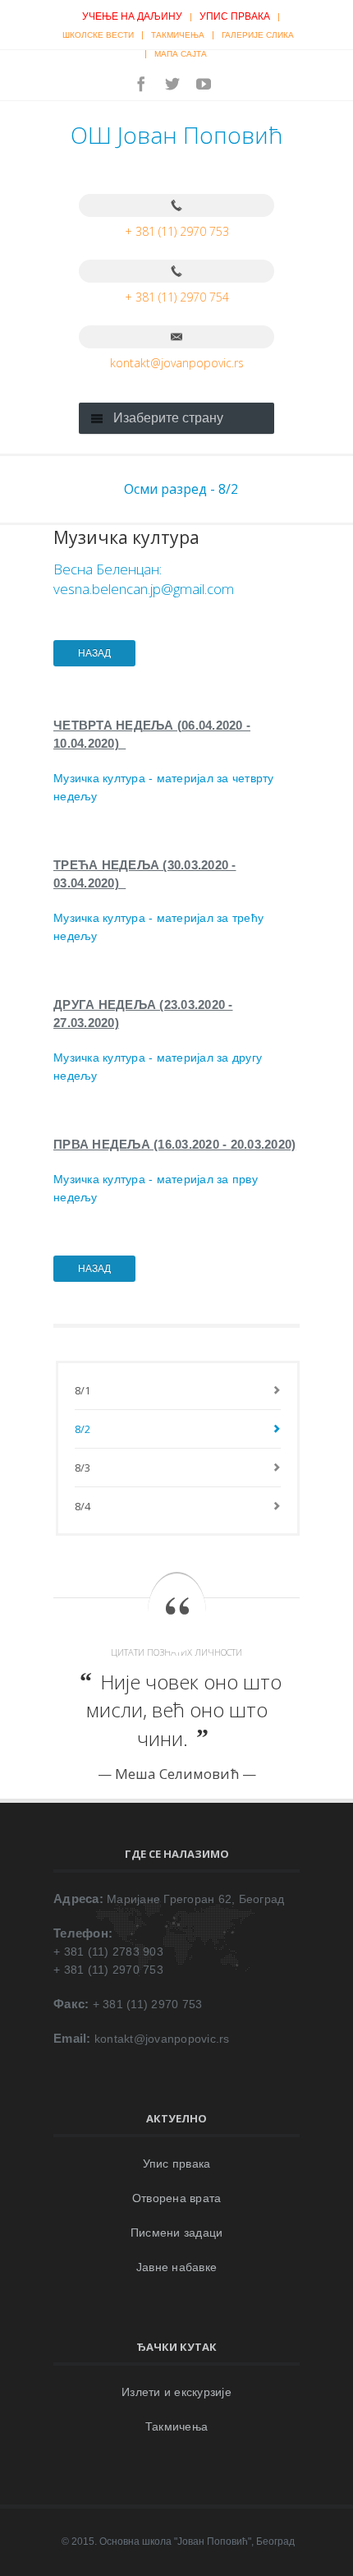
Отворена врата (177, 2198)
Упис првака (235, 16)
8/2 (83, 1429)
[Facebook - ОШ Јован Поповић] (141, 84)
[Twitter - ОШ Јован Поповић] (172, 84)
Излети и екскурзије (176, 2392)
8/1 (83, 1390)
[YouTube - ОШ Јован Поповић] (204, 84)
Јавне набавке (176, 2267)
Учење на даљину (132, 16)
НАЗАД (94, 653)
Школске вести (98, 35)
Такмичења (178, 35)
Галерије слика (258, 35)
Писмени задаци (177, 2233)
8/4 (83, 1506)
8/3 (83, 1468)
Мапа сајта (181, 54)
